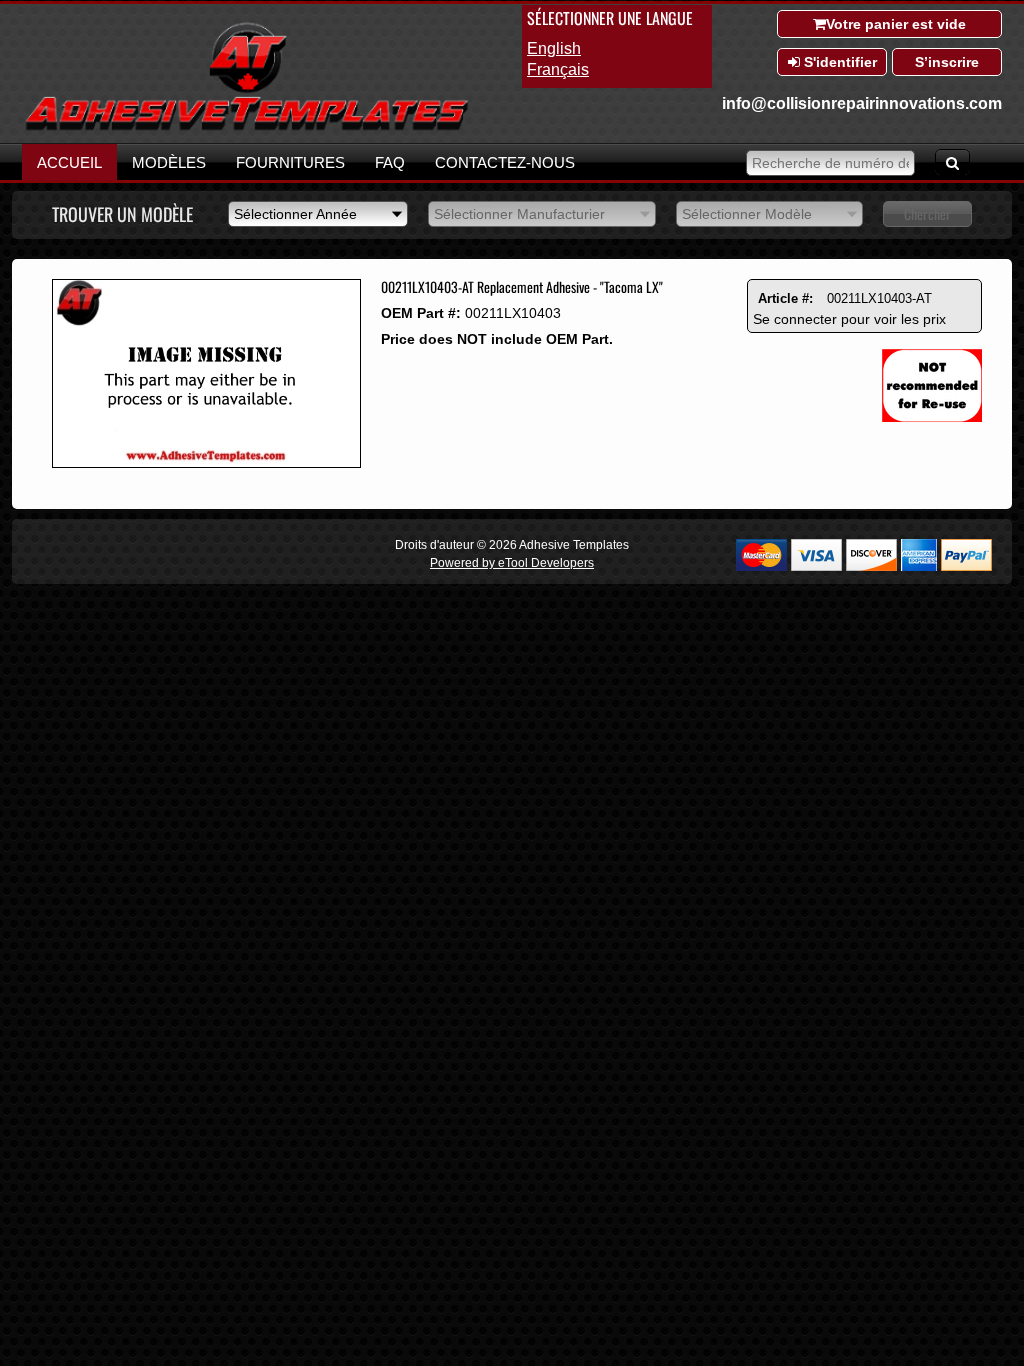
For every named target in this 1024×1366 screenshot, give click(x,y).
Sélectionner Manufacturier (519, 214)
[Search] (952, 162)
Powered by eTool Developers (512, 563)
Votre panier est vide (896, 24)
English (554, 48)
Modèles (169, 162)
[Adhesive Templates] (247, 127)
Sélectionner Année (295, 214)
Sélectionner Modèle (747, 214)
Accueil (69, 162)
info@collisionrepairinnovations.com (862, 103)
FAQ (390, 162)
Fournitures (290, 162)
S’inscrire (947, 62)
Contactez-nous (505, 162)
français (558, 69)
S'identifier (838, 62)
